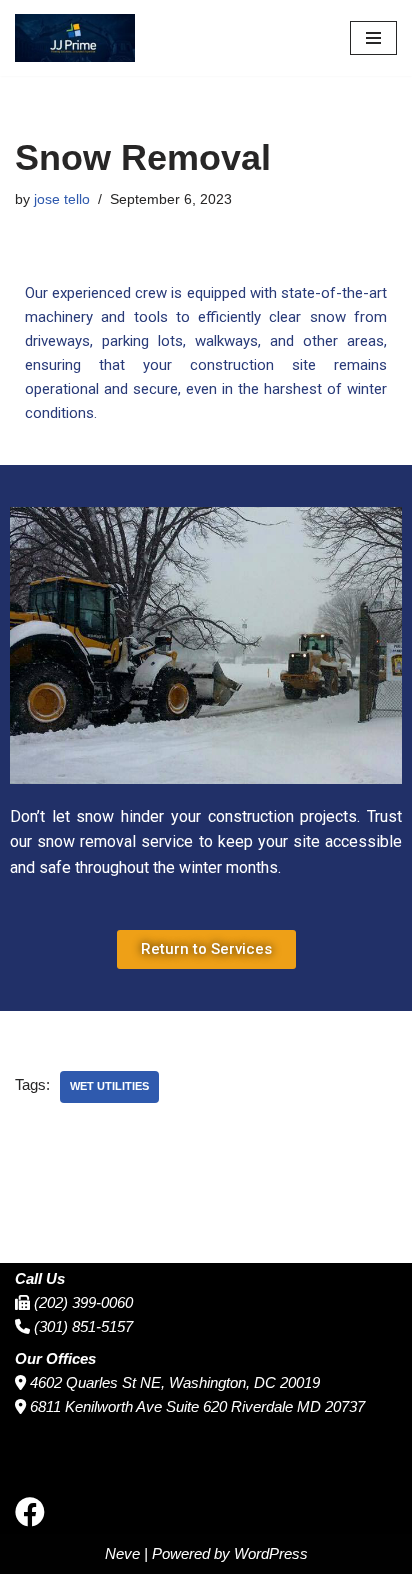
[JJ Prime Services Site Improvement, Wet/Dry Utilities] (75, 38)
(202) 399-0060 (81, 1302)
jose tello (62, 199)
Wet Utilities (109, 1086)
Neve (122, 1553)
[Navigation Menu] (373, 38)
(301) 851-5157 (81, 1326)
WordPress (271, 1553)
